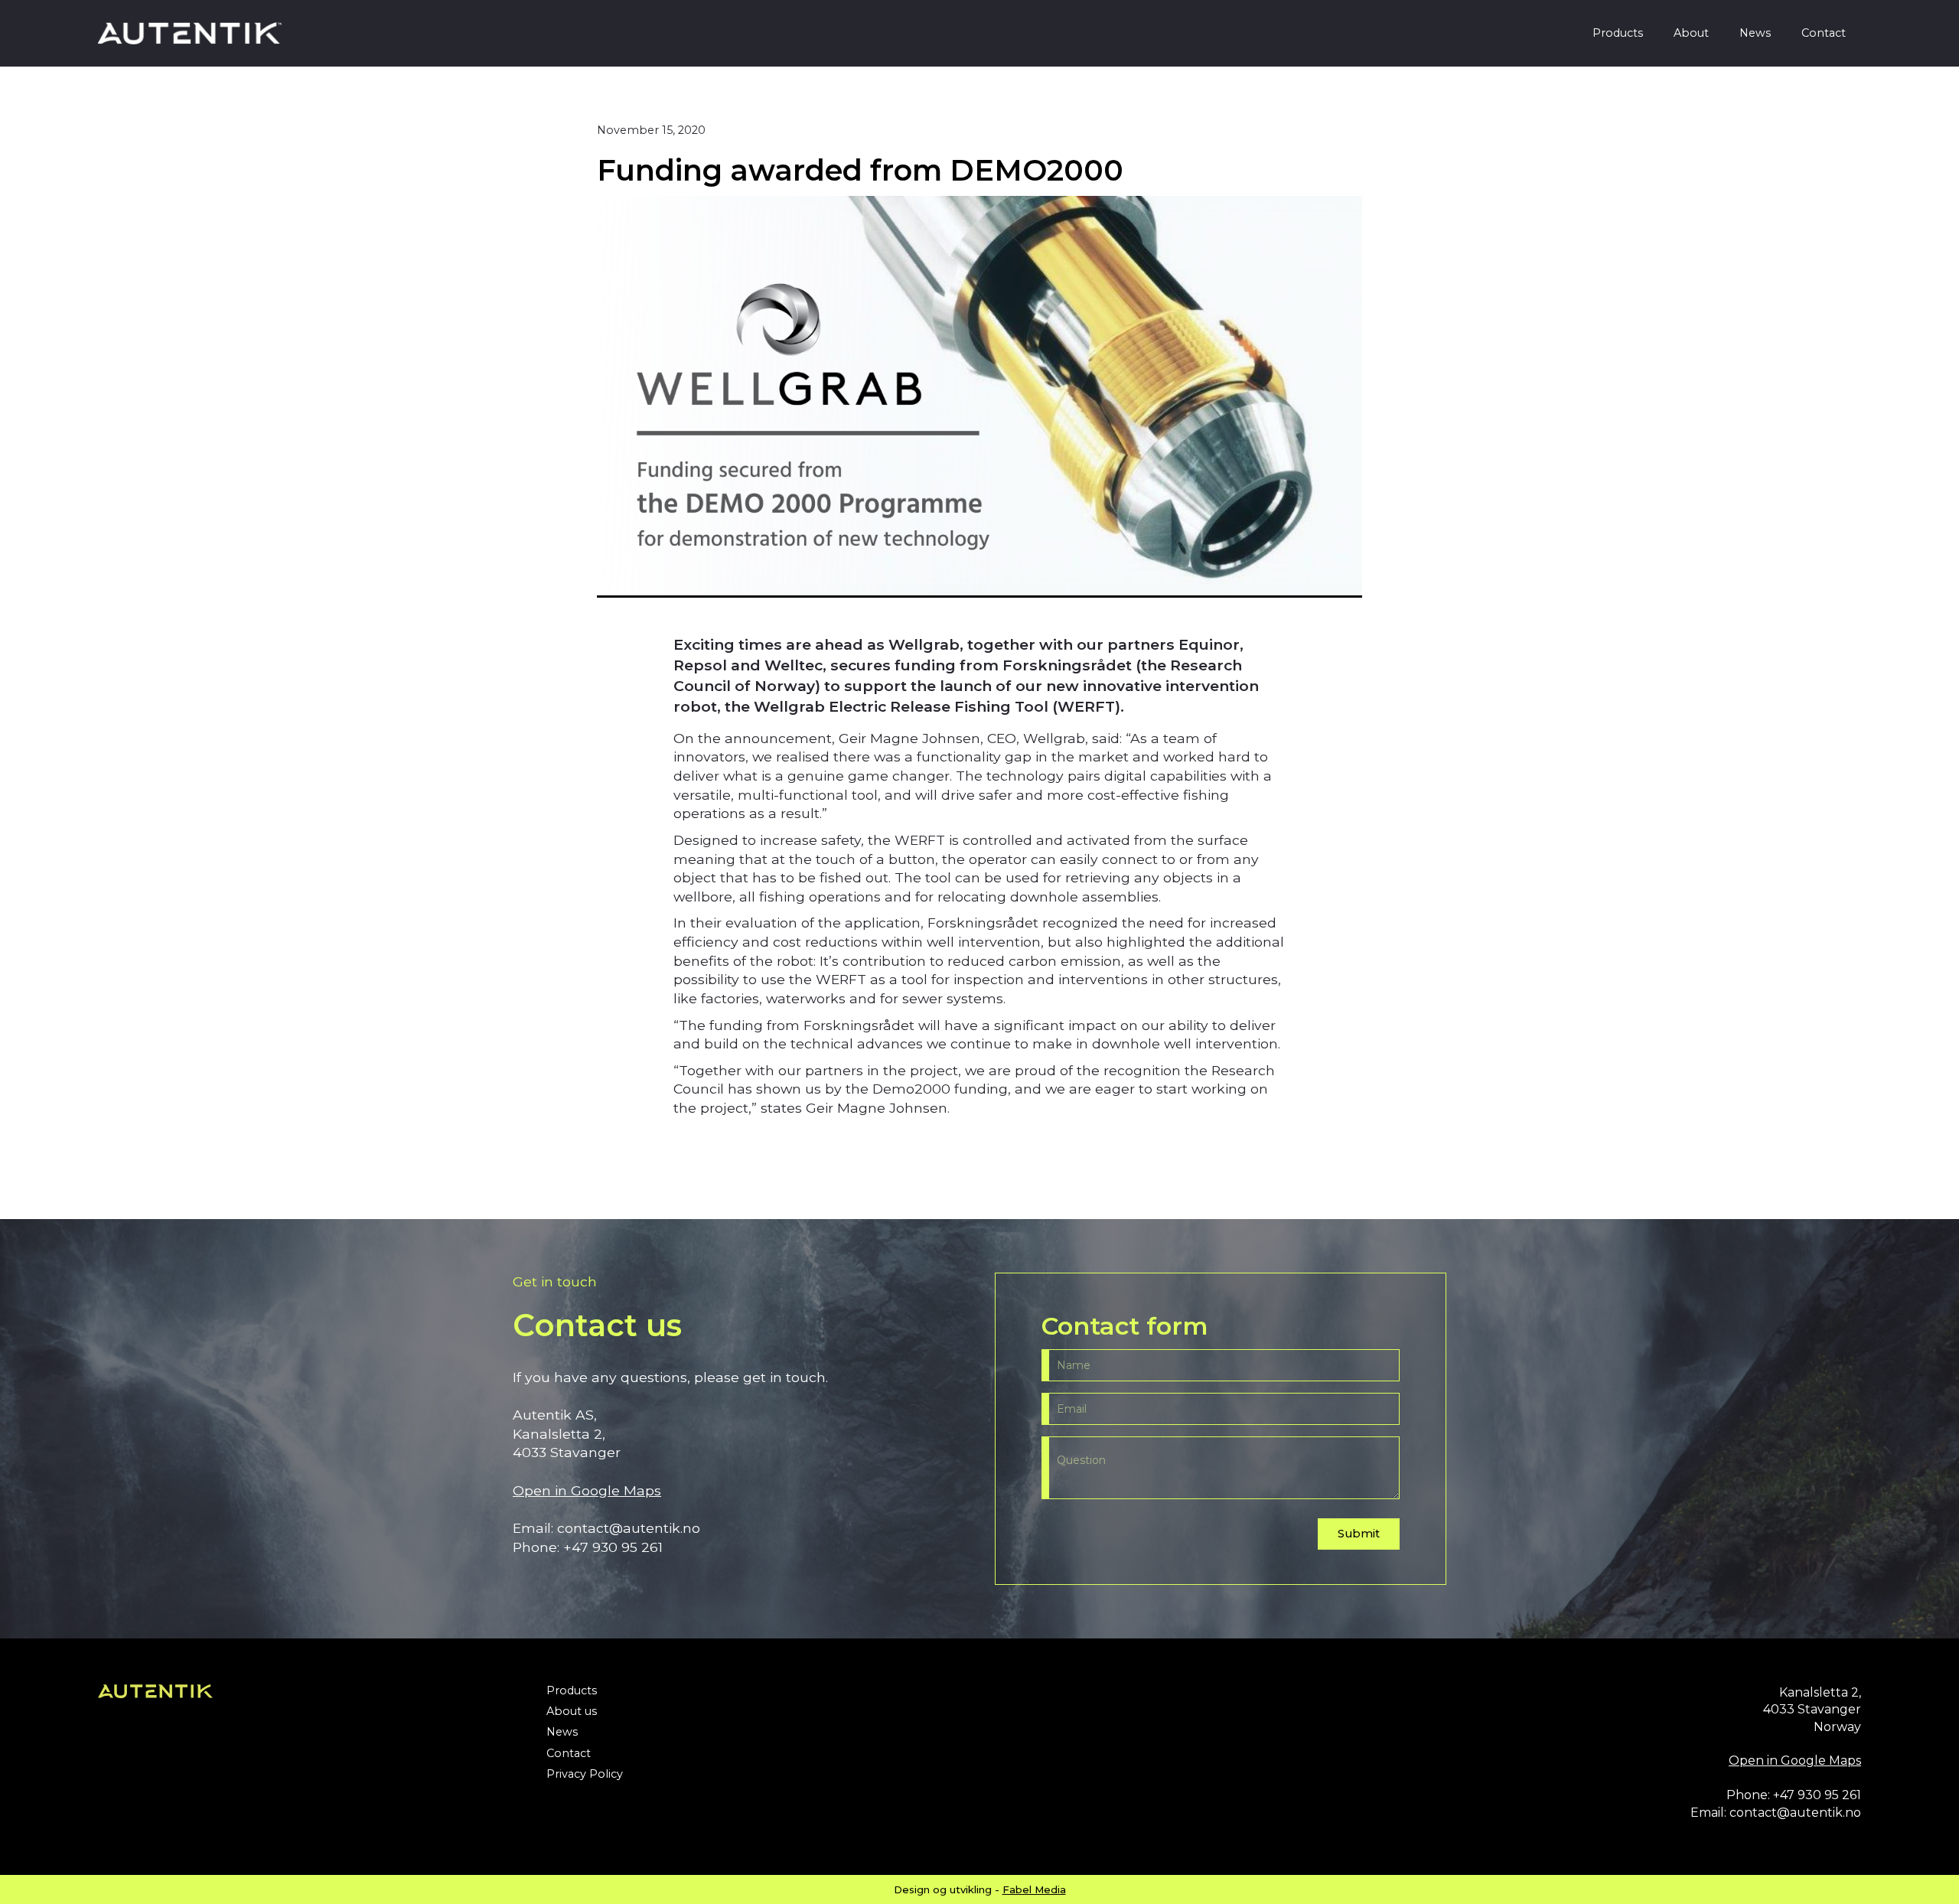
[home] (190, 33)
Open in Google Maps (587, 1490)
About (1691, 33)
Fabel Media (1034, 1889)
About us (572, 1712)
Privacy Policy (585, 1774)
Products (1618, 33)
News (1755, 33)
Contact (1824, 33)
